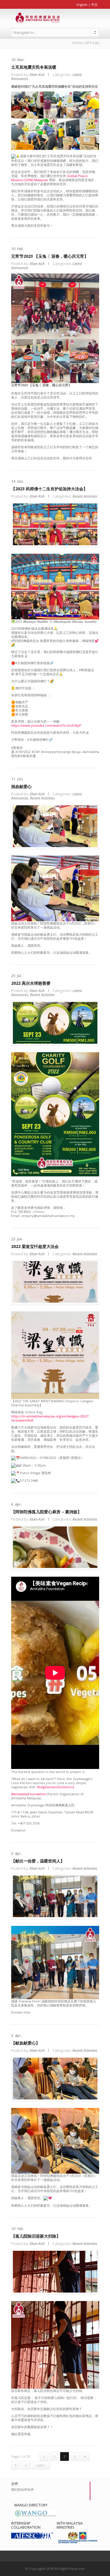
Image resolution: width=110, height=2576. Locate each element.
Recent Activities (85, 496)
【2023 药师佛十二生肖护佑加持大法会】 (49, 489)
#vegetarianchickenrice (56, 1787)
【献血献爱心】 (26, 2043)
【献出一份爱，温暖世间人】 (38, 1861)
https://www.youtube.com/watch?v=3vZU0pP (46, 725)
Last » (41, 2465)
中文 (94, 5)
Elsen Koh (37, 75)
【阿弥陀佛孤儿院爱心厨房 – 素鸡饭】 (46, 1512)
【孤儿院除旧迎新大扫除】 (36, 2236)
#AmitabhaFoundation (29, 1794)
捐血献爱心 (21, 786)
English (82, 5)
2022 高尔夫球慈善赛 (31, 983)
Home (78, 43)
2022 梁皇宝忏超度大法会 (35, 1246)
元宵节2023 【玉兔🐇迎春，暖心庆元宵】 (50, 256)
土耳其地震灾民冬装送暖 (34, 67)
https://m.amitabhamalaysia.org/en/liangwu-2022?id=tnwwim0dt (50, 1418)
